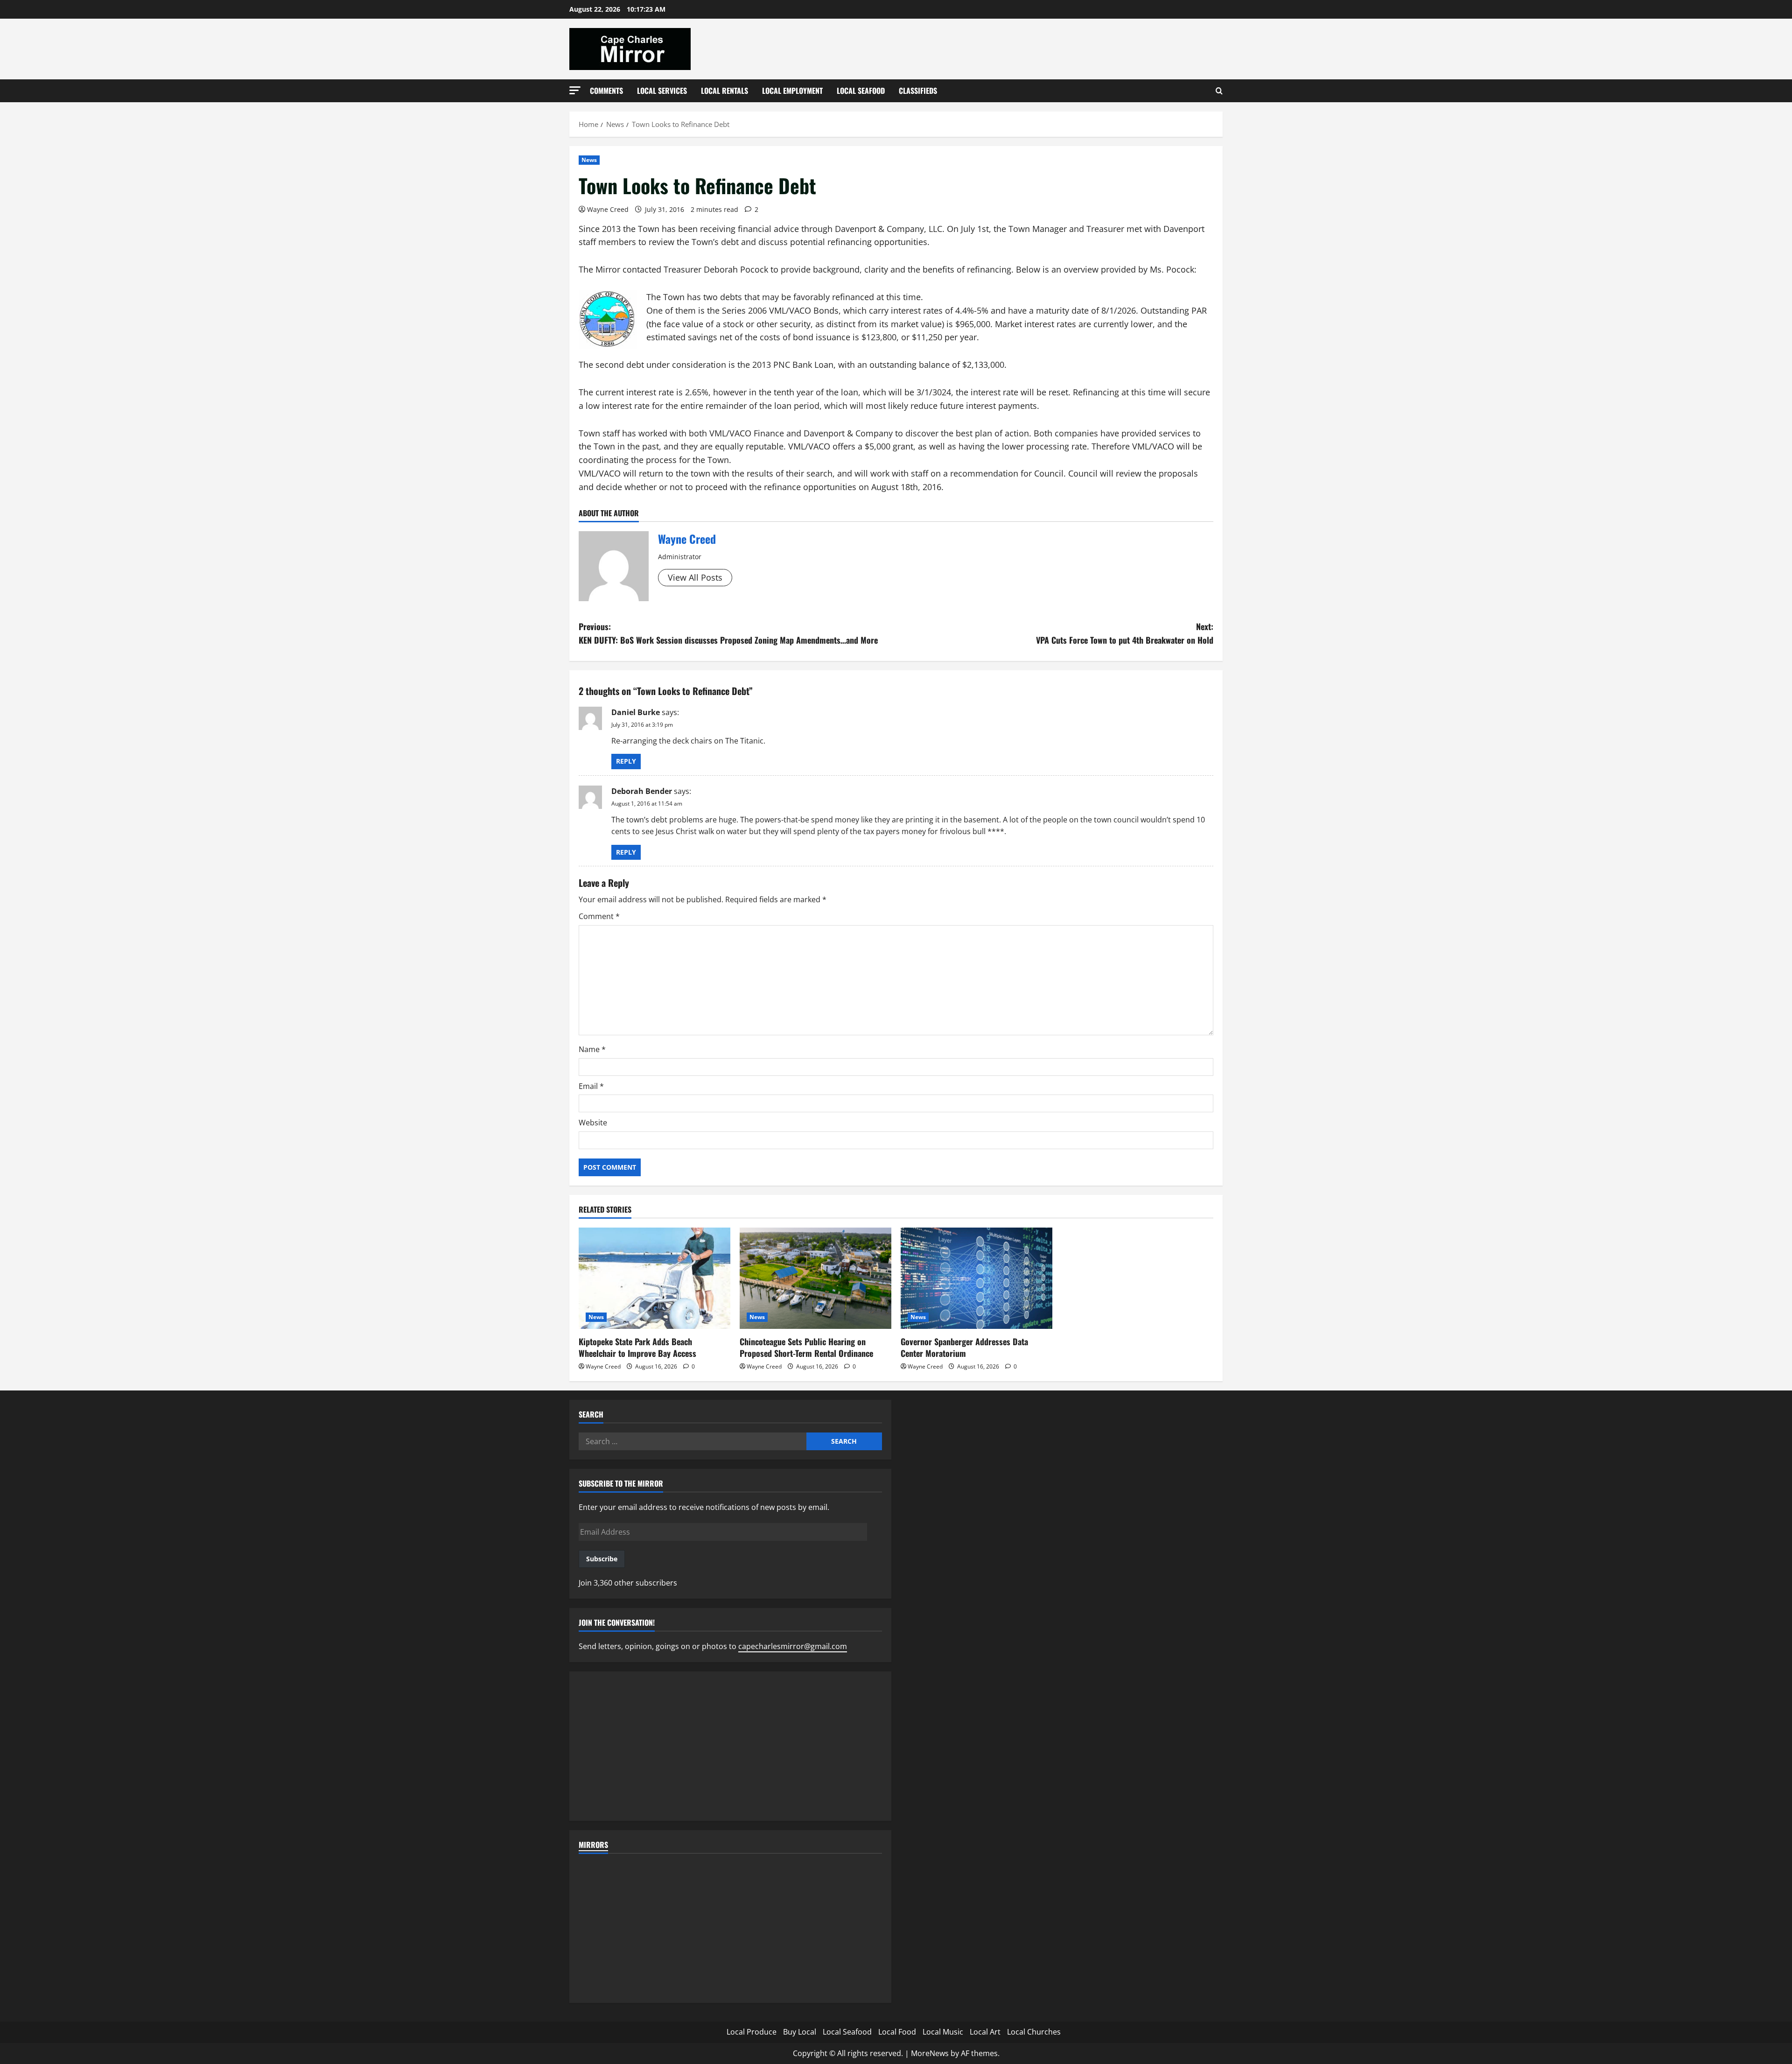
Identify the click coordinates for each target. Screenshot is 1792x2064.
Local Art (985, 2032)
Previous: (728, 633)
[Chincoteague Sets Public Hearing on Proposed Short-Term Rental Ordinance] (815, 1278)
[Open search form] (1219, 91)
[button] (575, 90)
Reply (626, 761)
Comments (606, 91)
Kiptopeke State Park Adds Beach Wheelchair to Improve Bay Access (637, 1347)
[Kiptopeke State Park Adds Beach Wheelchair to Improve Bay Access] (654, 1278)
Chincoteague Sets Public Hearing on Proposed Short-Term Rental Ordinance (806, 1347)
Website (593, 1123)
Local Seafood (861, 91)
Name (592, 1049)
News (589, 160)
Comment (599, 916)
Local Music (943, 2032)
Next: (1125, 633)
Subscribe (602, 1559)
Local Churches (1034, 2032)
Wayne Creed (608, 209)
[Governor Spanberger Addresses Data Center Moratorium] (976, 1278)
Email (591, 1086)
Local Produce (752, 2032)
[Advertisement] (730, 1746)
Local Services (662, 91)
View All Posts (695, 577)
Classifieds (918, 91)
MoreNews (930, 2053)
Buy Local (800, 2032)
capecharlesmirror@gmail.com (793, 1646)
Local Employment (792, 91)
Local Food (897, 2032)
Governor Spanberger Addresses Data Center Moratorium (964, 1347)
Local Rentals (724, 91)
